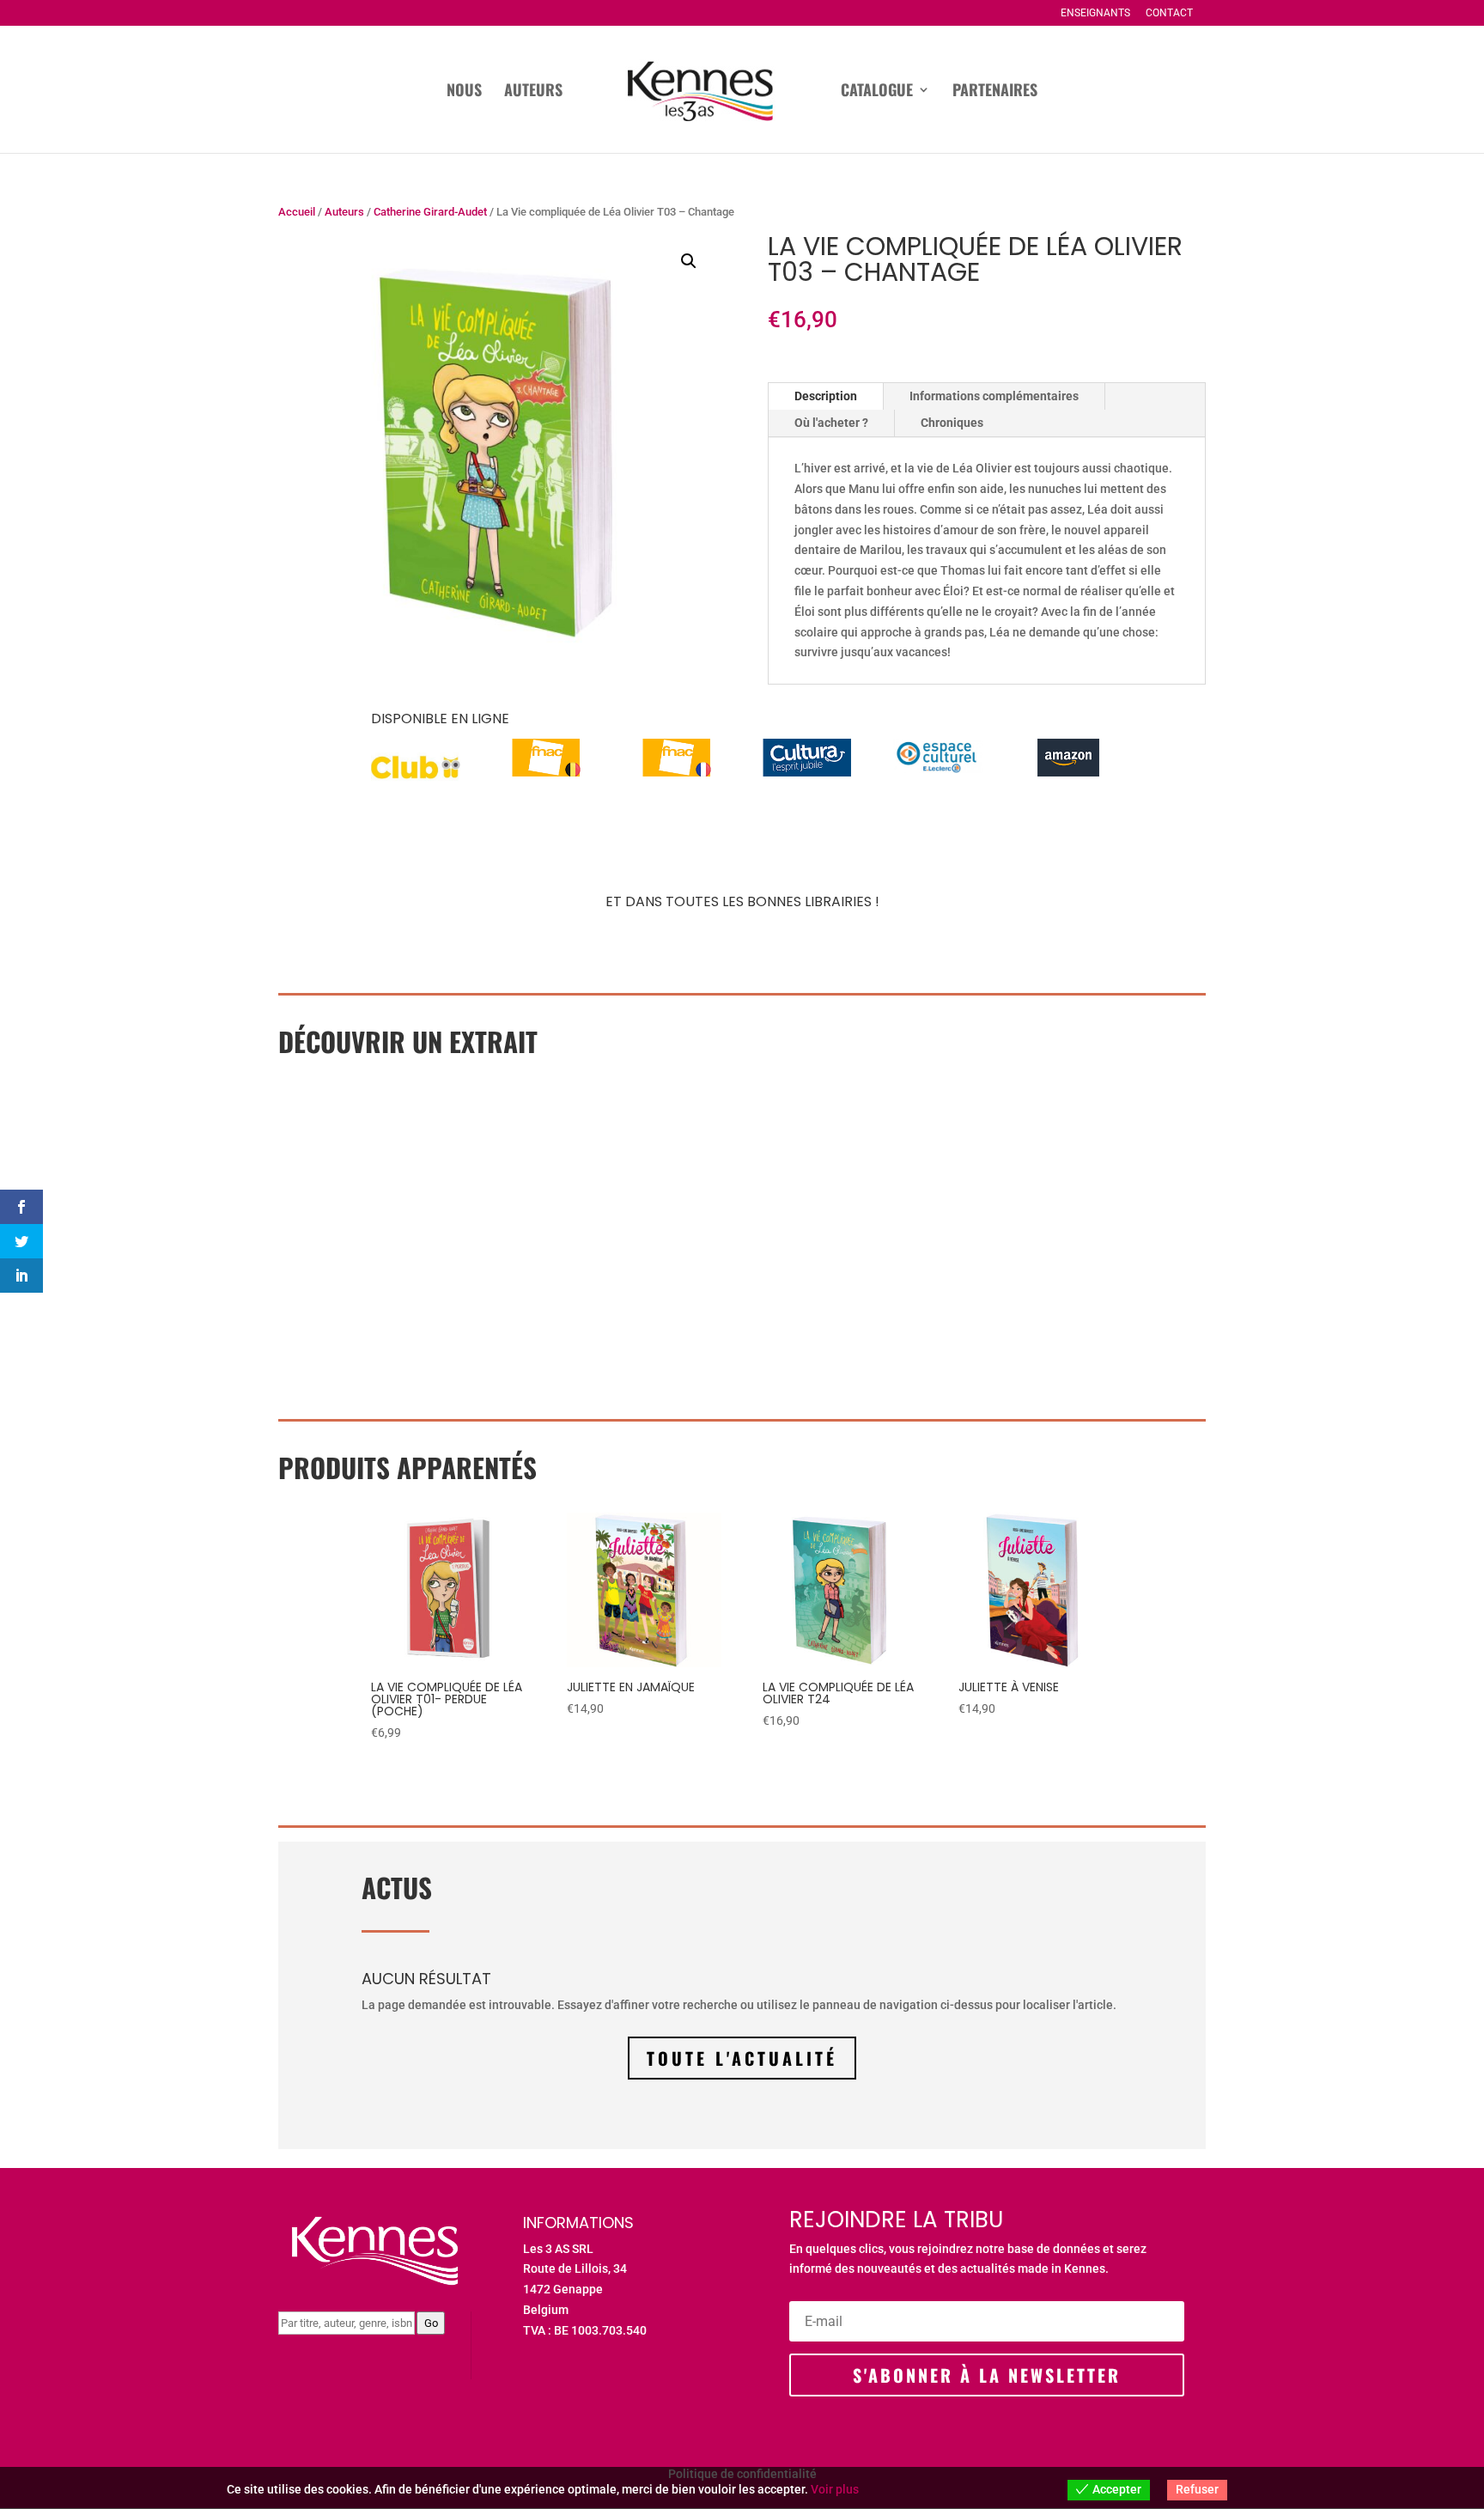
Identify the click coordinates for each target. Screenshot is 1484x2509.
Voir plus (835, 2489)
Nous (464, 92)
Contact (1169, 13)
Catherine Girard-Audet (430, 212)
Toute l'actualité (742, 2058)
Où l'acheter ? (831, 423)
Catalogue (877, 92)
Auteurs (533, 92)
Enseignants (1095, 13)
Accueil (297, 212)
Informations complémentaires (994, 396)
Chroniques (952, 423)
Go (431, 2323)
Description (826, 396)
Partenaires (995, 92)
